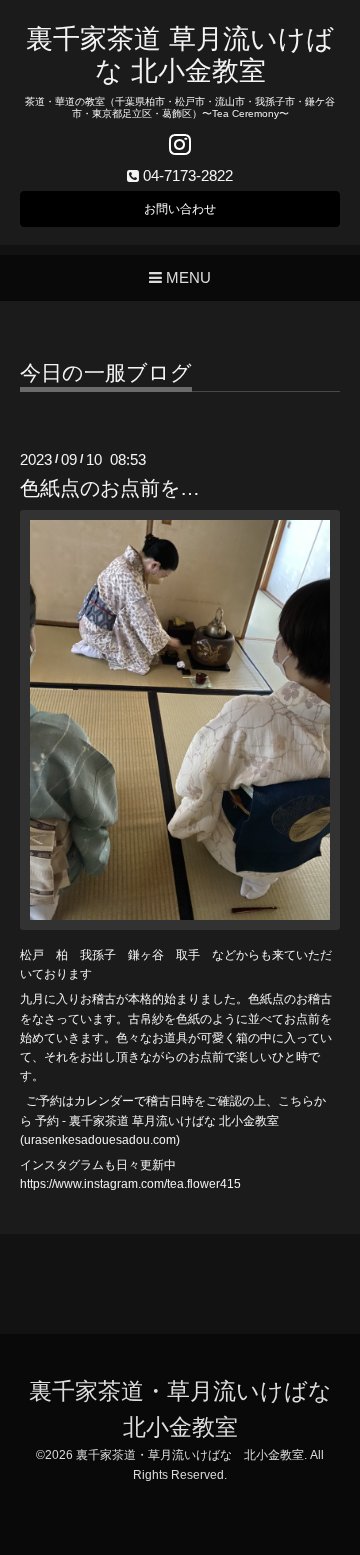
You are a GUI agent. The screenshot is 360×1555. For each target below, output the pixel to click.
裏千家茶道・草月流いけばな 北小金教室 (190, 1455)
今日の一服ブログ (106, 373)
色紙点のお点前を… (110, 488)
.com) (165, 1140)
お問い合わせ (180, 209)
